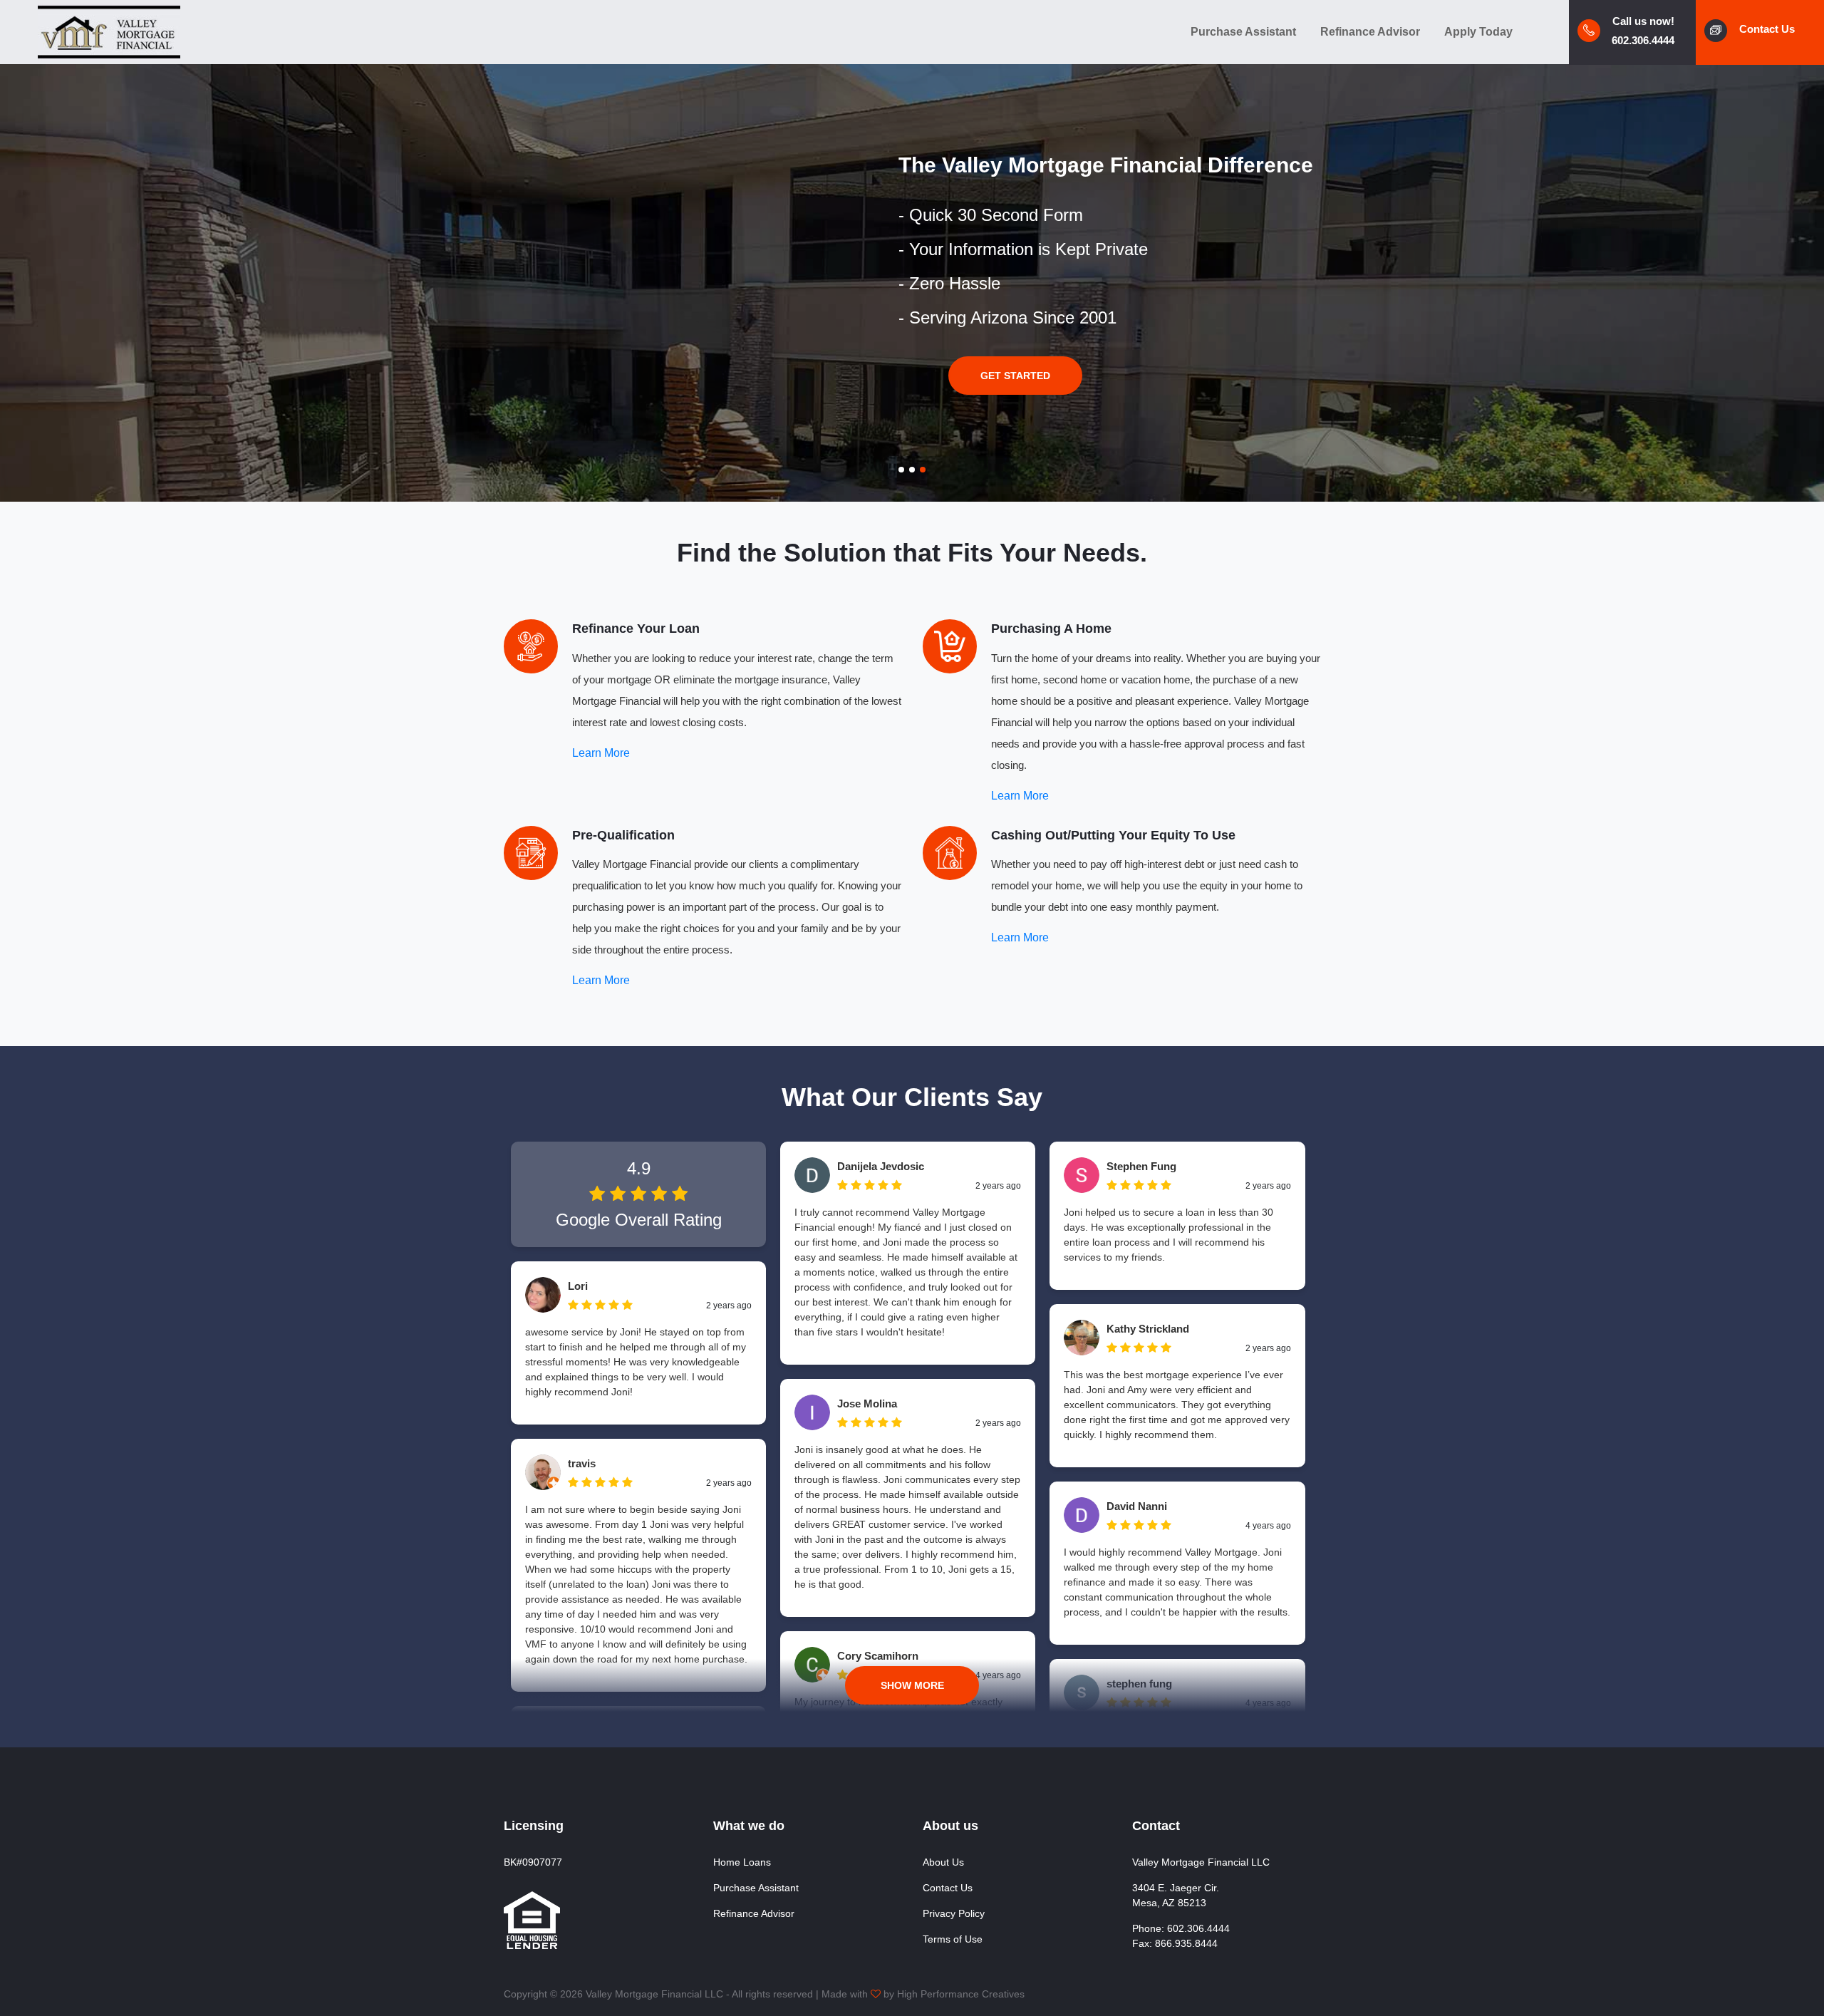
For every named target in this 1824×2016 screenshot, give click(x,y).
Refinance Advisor (1370, 32)
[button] (901, 470)
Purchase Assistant (1243, 32)
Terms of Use (953, 1939)
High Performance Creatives (961, 1994)
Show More (912, 1685)
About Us (943, 1862)
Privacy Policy (954, 1913)
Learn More (601, 753)
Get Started (1015, 376)
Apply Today (1478, 32)
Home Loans (742, 1862)
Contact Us (948, 1888)
